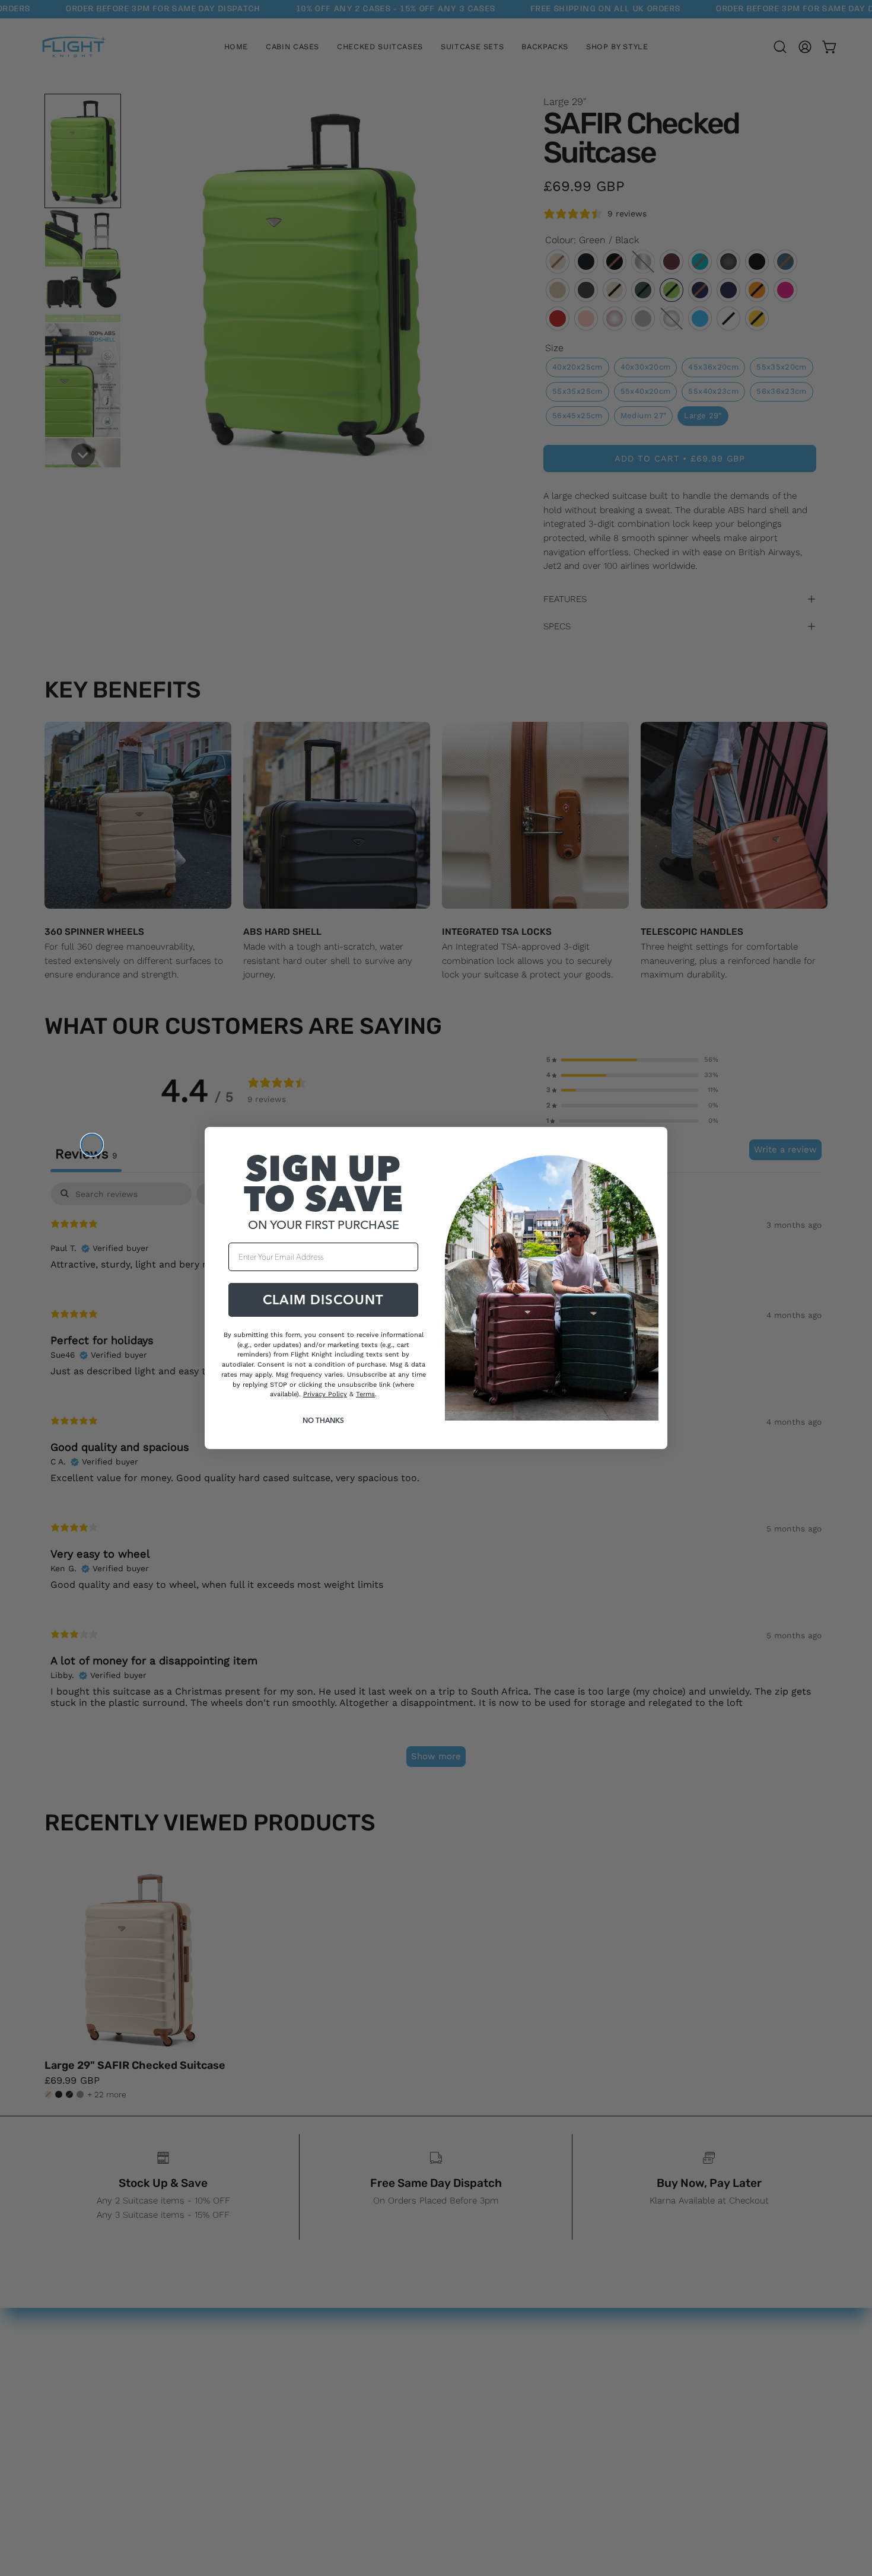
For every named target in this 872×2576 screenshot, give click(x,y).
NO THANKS (323, 1420)
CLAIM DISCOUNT (323, 1300)
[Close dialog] (92, 1145)
